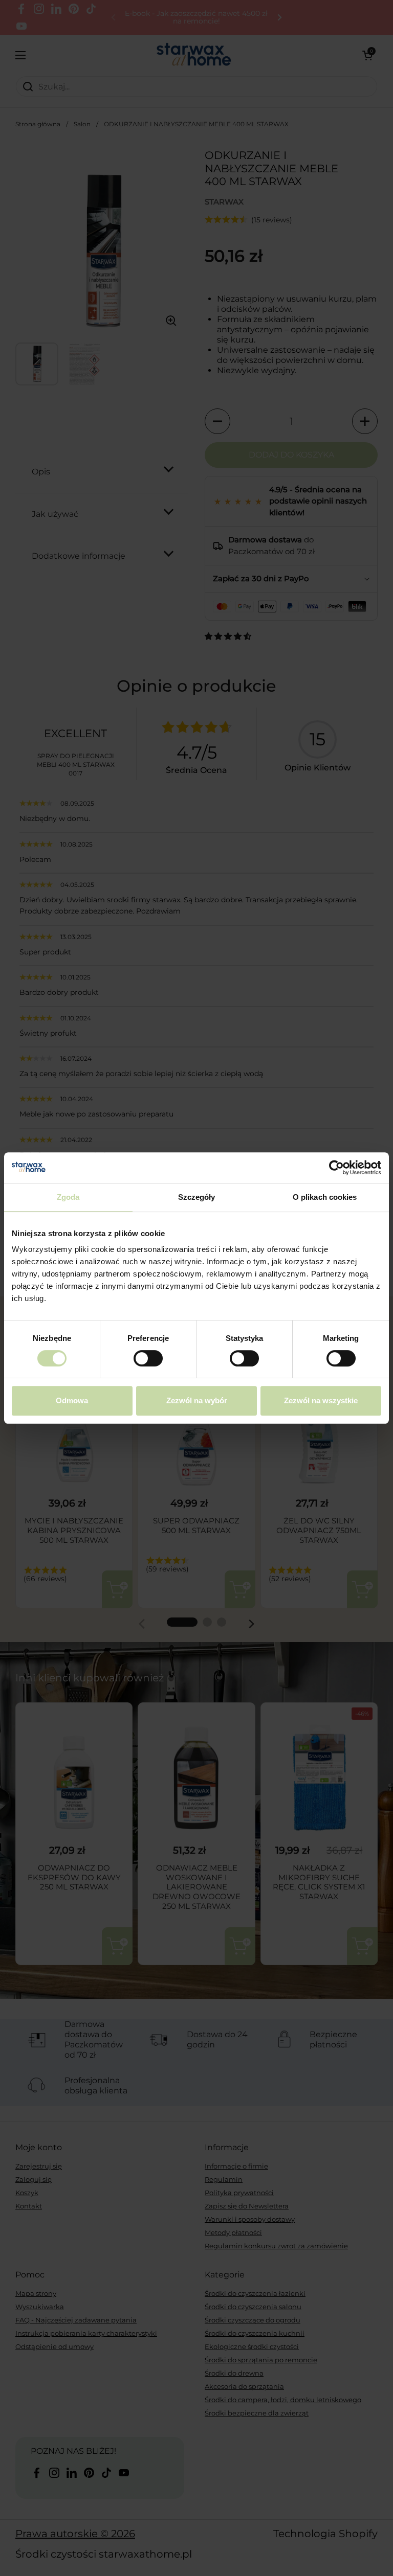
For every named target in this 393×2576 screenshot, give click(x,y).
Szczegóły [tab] (197, 1197)
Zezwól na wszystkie (321, 1400)
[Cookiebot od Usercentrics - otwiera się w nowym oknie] (336, 1168)
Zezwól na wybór (197, 1400)
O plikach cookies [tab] (325, 1197)
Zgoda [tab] (68, 1197)
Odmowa (72, 1400)
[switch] (148, 1358)
